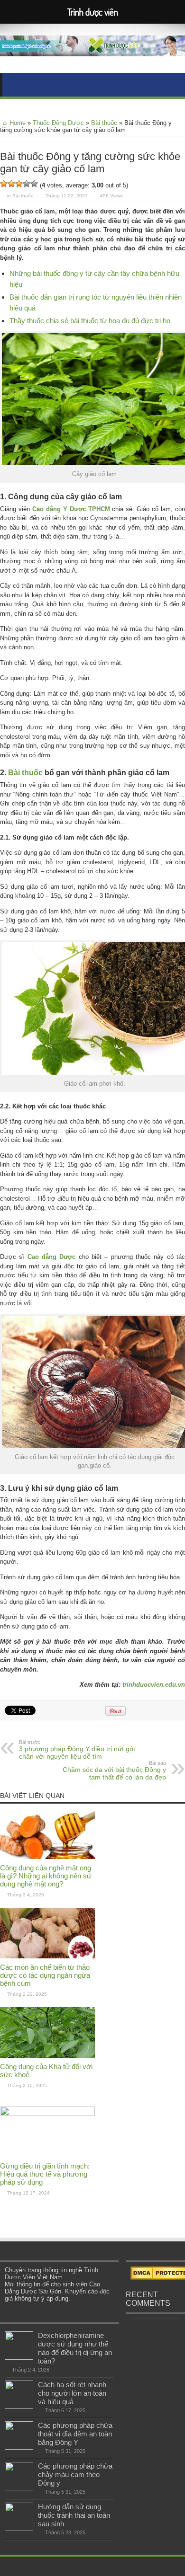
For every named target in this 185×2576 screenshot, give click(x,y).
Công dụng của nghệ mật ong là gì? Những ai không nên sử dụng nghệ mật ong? (46, 1876)
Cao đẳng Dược (52, 1257)
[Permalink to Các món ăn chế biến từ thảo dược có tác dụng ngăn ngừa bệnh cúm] (47, 1956)
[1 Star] (4, 184)
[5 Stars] (34, 184)
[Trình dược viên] (92, 49)
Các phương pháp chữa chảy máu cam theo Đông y (75, 2474)
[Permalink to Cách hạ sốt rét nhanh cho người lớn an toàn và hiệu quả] (19, 2407)
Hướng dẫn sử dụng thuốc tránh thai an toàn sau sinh (74, 2515)
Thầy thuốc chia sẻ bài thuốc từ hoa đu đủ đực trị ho (90, 321)
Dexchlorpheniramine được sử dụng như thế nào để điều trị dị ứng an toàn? (75, 2348)
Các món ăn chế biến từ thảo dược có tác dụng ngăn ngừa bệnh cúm (45, 1975)
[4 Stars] (27, 184)
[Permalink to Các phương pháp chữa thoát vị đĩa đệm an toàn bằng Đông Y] (19, 2448)
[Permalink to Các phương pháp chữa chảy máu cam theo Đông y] (19, 2488)
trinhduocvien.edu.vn (154, 1685)
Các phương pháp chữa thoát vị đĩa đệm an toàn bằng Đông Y (75, 2434)
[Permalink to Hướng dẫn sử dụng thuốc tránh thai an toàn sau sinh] (19, 2529)
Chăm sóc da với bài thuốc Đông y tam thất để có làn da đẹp (114, 1770)
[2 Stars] (11, 184)
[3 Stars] (19, 184)
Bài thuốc (104, 123)
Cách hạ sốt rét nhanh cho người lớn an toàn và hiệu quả (72, 2393)
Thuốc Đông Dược (58, 123)
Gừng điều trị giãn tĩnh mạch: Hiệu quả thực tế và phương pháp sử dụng (45, 2174)
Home (18, 123)
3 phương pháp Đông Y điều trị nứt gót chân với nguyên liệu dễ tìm (77, 1750)
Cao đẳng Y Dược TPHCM (71, 509)
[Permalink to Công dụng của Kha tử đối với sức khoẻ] (47, 2056)
